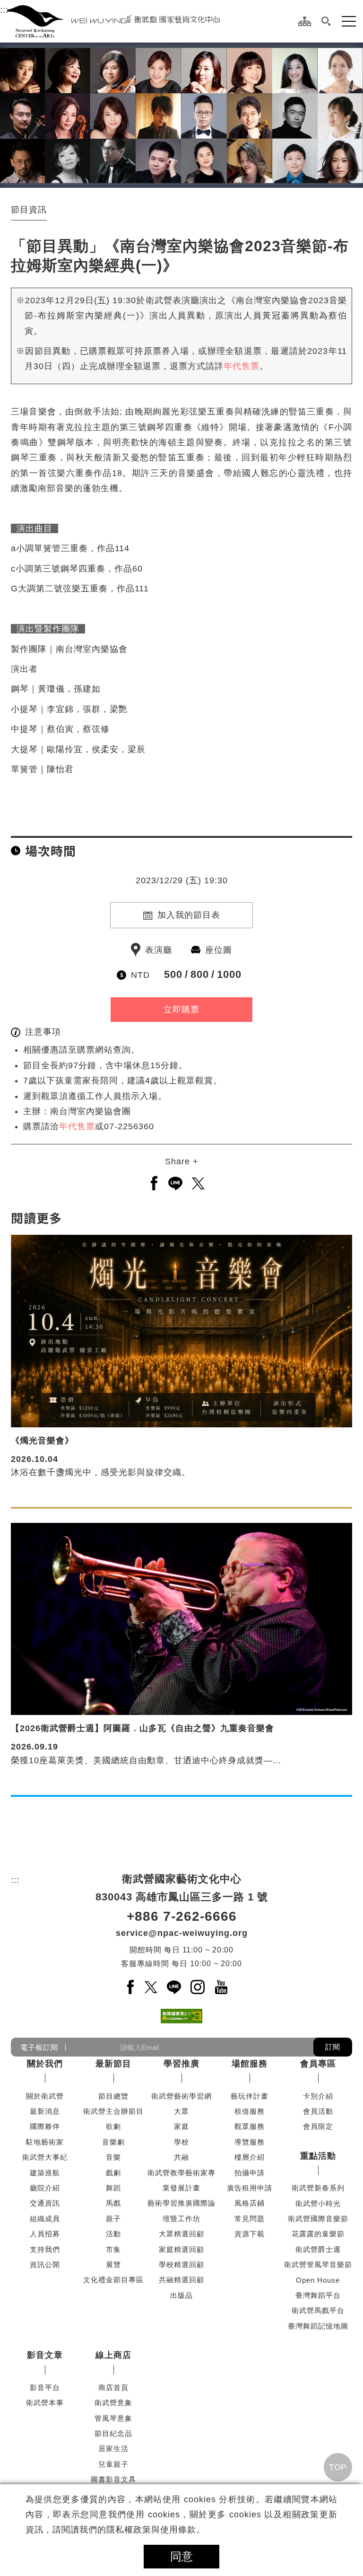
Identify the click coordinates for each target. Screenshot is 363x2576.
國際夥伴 (45, 2126)
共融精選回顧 (181, 2280)
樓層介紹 (250, 2157)
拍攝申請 (250, 2173)
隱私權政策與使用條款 (151, 2530)
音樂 (113, 2157)
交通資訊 (45, 2203)
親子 (113, 2219)
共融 (181, 2157)
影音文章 (45, 2355)
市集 (113, 2249)
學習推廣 (181, 2064)
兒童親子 (113, 2464)
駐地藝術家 (45, 2142)
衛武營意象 (113, 2403)
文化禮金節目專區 (113, 2280)
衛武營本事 (45, 2403)
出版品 (181, 2295)
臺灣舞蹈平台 (318, 2295)
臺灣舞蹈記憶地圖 (318, 2326)
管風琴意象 (113, 2418)
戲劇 (113, 2173)
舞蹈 (113, 2188)
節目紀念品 (113, 2433)
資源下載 (250, 2234)
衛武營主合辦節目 (113, 2111)
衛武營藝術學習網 (181, 2096)
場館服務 (250, 2064)
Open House (318, 2280)
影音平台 (45, 2387)
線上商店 (113, 2355)
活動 (113, 2234)
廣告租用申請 (250, 2188)
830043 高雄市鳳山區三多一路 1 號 (182, 1897)
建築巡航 (45, 2173)
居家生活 (113, 2449)
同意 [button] (181, 2556)
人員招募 (45, 2234)
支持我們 (45, 2249)
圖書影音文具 (113, 2479)
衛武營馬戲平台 (318, 2310)
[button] (326, 21)
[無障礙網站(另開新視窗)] (181, 2016)
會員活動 (318, 2111)
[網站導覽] (305, 21)
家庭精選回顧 (181, 2249)
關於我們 (45, 2064)
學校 (181, 2142)
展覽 (113, 2264)
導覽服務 (250, 2142)
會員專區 (318, 2064)
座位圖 (219, 950)
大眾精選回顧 (181, 2234)
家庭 (181, 2126)
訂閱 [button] (333, 2047)
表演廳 (159, 950)
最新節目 (113, 2064)
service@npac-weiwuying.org (182, 1933)
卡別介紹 (318, 2096)
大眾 (181, 2111)
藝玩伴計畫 (250, 2096)
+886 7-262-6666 (182, 1916)
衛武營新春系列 (318, 2188)
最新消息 (45, 2111)
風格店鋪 (250, 2203)
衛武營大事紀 (45, 2157)
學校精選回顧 (181, 2264)
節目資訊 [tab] (29, 210)
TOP (338, 2467)
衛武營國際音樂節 (318, 2219)
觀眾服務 (250, 2126)
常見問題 (250, 2219)
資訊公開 (45, 2264)
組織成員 (45, 2219)
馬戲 (113, 2203)
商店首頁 (113, 2387)
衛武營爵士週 (318, 2249)
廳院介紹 (45, 2188)
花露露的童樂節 (318, 2234)
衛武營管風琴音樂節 (318, 2264)
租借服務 (250, 2111)
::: (4, 10)
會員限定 (318, 2126)
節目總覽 (113, 2096)
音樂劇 (113, 2142)
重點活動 (318, 2156)
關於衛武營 (45, 2096)
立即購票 (181, 1010)
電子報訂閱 (39, 2047)
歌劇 (113, 2126)
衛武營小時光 (318, 2203)
